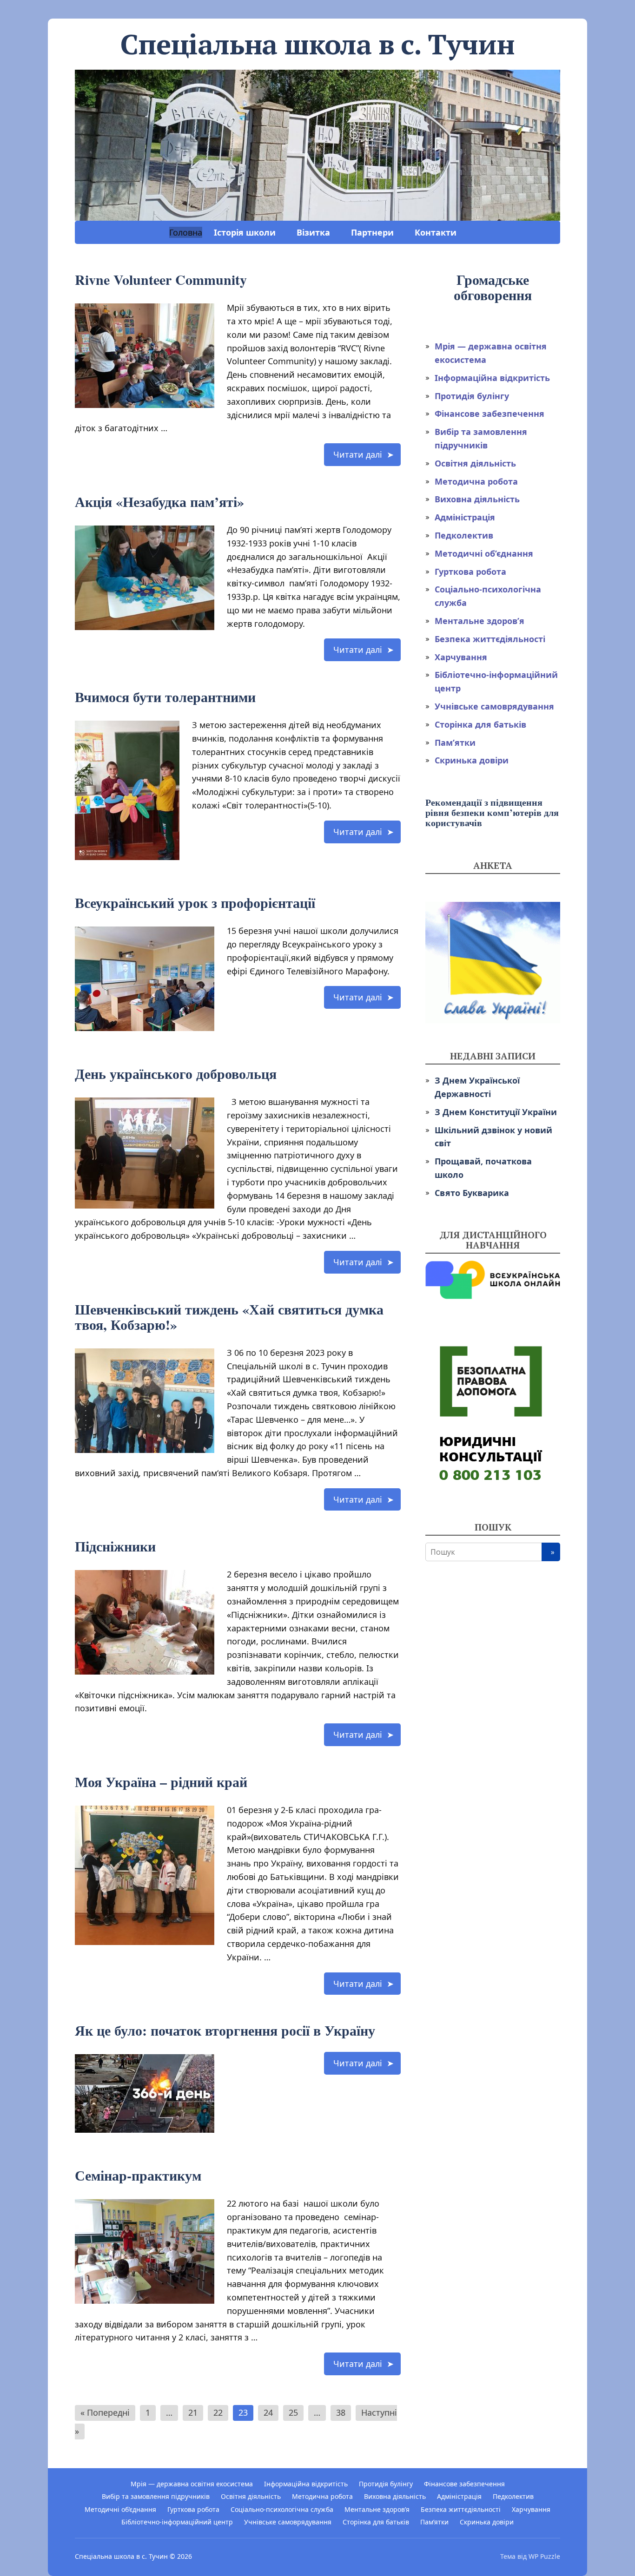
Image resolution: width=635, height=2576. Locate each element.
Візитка (313, 232)
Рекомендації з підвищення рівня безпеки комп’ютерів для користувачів (492, 812)
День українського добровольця (176, 1073)
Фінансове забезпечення (489, 414)
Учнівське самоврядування (494, 706)
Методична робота (476, 481)
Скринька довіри (472, 760)
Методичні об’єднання (484, 553)
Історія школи (245, 232)
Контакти (436, 232)
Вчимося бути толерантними (165, 697)
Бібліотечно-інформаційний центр (177, 2522)
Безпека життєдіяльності (490, 639)
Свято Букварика (472, 1193)
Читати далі (358, 454)
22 (218, 2412)
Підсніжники (115, 1546)
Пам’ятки (455, 743)
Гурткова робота (470, 572)
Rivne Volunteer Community (161, 279)
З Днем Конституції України (496, 1112)
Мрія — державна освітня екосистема (192, 2484)
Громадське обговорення (493, 287)
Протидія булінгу (472, 396)
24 (268, 2412)
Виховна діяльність (477, 499)
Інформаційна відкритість (492, 378)
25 (293, 2412)
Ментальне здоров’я (480, 621)
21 (193, 2412)
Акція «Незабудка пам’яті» (159, 501)
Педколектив (464, 535)
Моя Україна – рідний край (161, 1781)
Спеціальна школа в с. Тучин (121, 2556)
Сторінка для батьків (480, 724)
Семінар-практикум (138, 2175)
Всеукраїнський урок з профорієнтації (195, 902)
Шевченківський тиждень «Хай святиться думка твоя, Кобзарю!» (229, 1317)
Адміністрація (465, 517)
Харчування (461, 657)
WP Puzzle (544, 2556)
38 (341, 2412)
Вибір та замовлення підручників (156, 2496)
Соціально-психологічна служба (282, 2509)
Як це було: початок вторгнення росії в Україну (225, 2030)
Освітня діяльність (475, 463)
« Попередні (105, 2412)
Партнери (372, 232)
